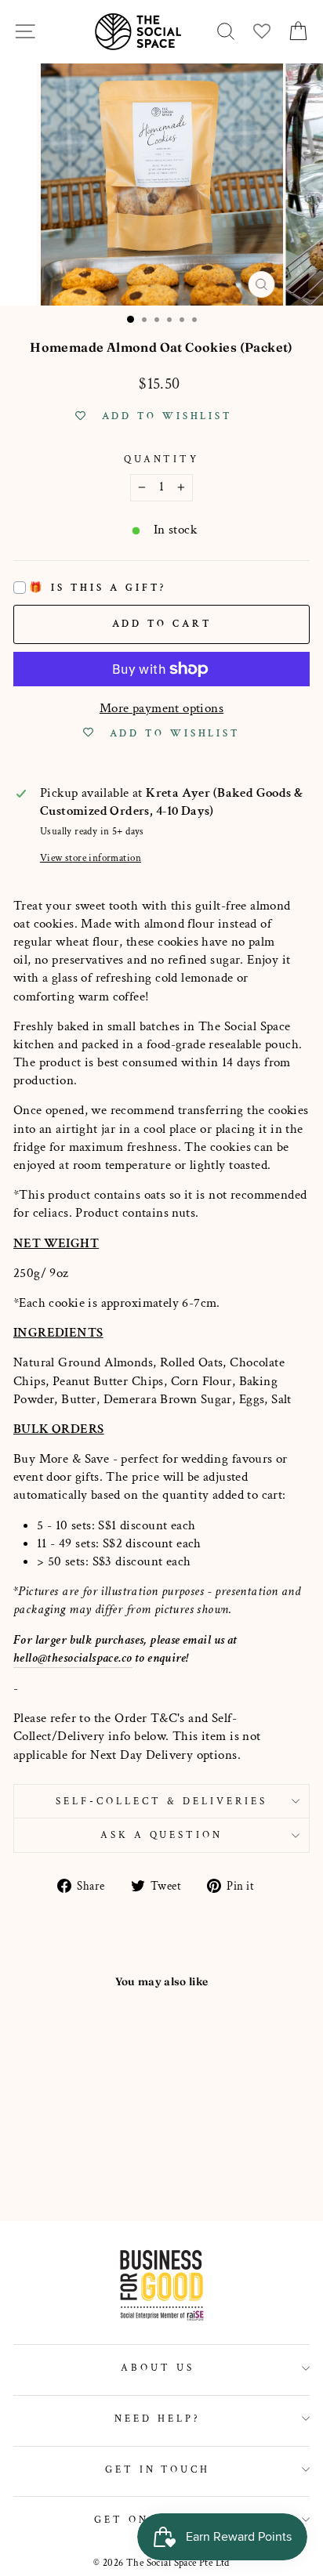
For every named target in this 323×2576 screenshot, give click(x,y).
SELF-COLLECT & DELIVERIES (161, 1801)
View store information (91, 858)
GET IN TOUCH (158, 2469)
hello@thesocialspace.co (73, 1658)
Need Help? (158, 2419)
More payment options (161, 708)
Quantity (162, 459)
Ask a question (162, 1835)
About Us (158, 2368)
